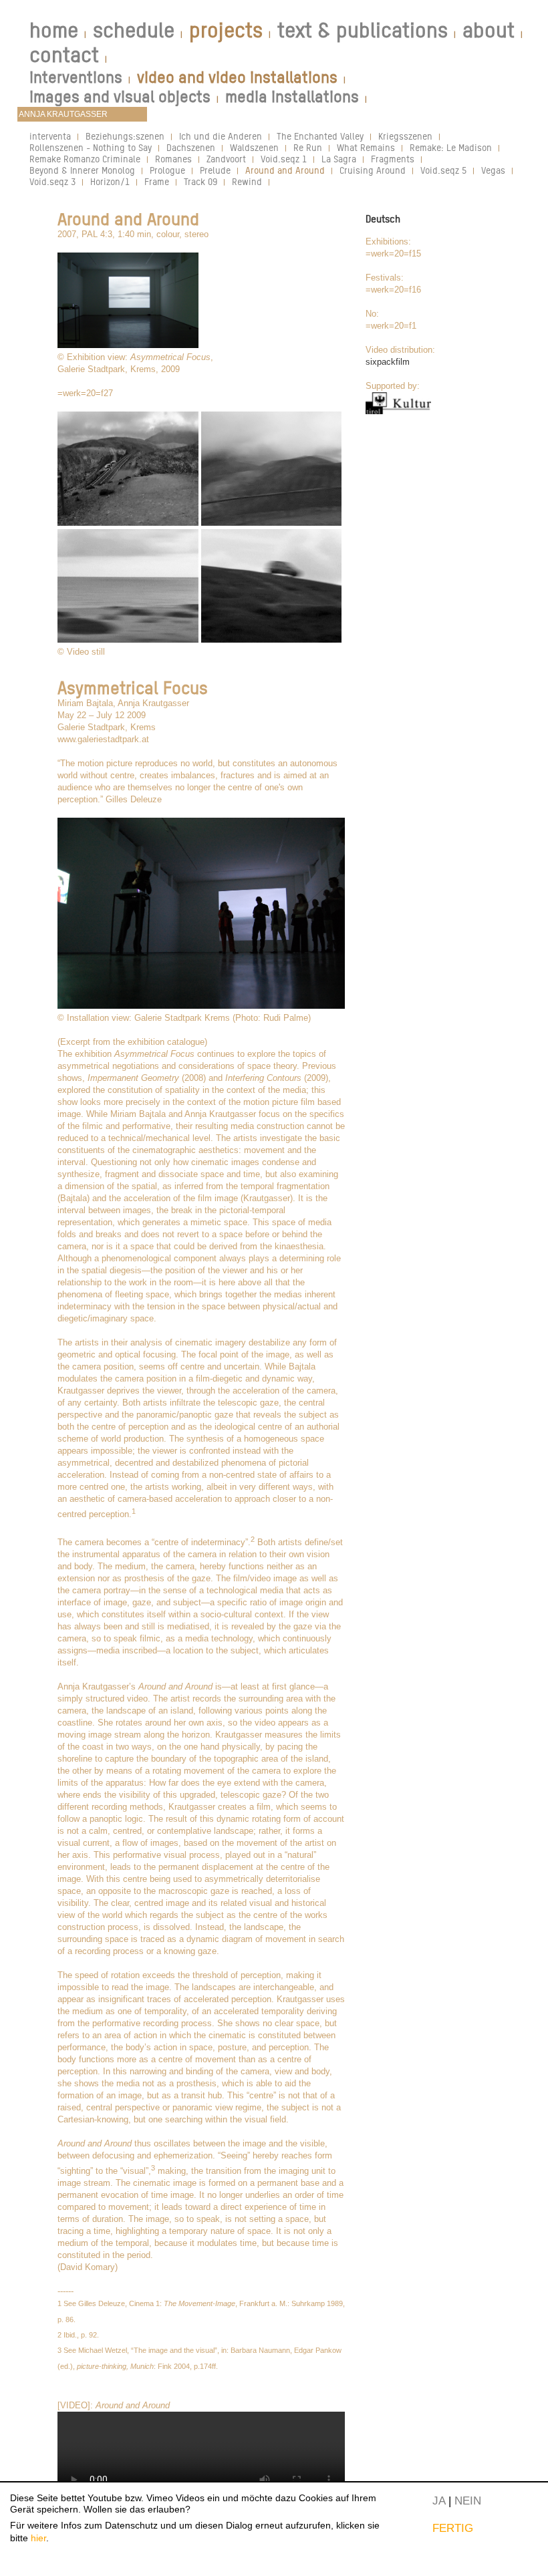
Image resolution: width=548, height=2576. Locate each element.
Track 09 (200, 181)
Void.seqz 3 (52, 181)
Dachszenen (191, 147)
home (54, 30)
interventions (76, 77)
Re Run (308, 147)
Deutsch (383, 219)
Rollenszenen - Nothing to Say (91, 147)
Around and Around (285, 170)
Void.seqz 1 (284, 159)
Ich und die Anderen (221, 136)
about (489, 30)
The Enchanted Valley (320, 136)
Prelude (215, 170)
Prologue (167, 170)
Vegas (493, 170)
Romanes (173, 159)
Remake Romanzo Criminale (85, 159)
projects (226, 30)
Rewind (247, 181)
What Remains (366, 147)
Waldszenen (254, 147)
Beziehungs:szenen (125, 136)
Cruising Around (373, 170)
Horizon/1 (110, 181)
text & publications (363, 30)
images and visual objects (120, 97)
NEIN (468, 2501)
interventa (50, 136)
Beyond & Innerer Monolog (82, 170)
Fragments (393, 159)
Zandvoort (226, 159)
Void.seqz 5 (443, 170)
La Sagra (339, 159)
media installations (292, 97)
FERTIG (453, 2528)
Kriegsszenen (405, 136)
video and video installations (237, 77)
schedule (134, 30)
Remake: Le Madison (451, 147)
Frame (157, 181)
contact (64, 55)
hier (38, 2538)
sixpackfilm (388, 362)
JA (439, 2501)
